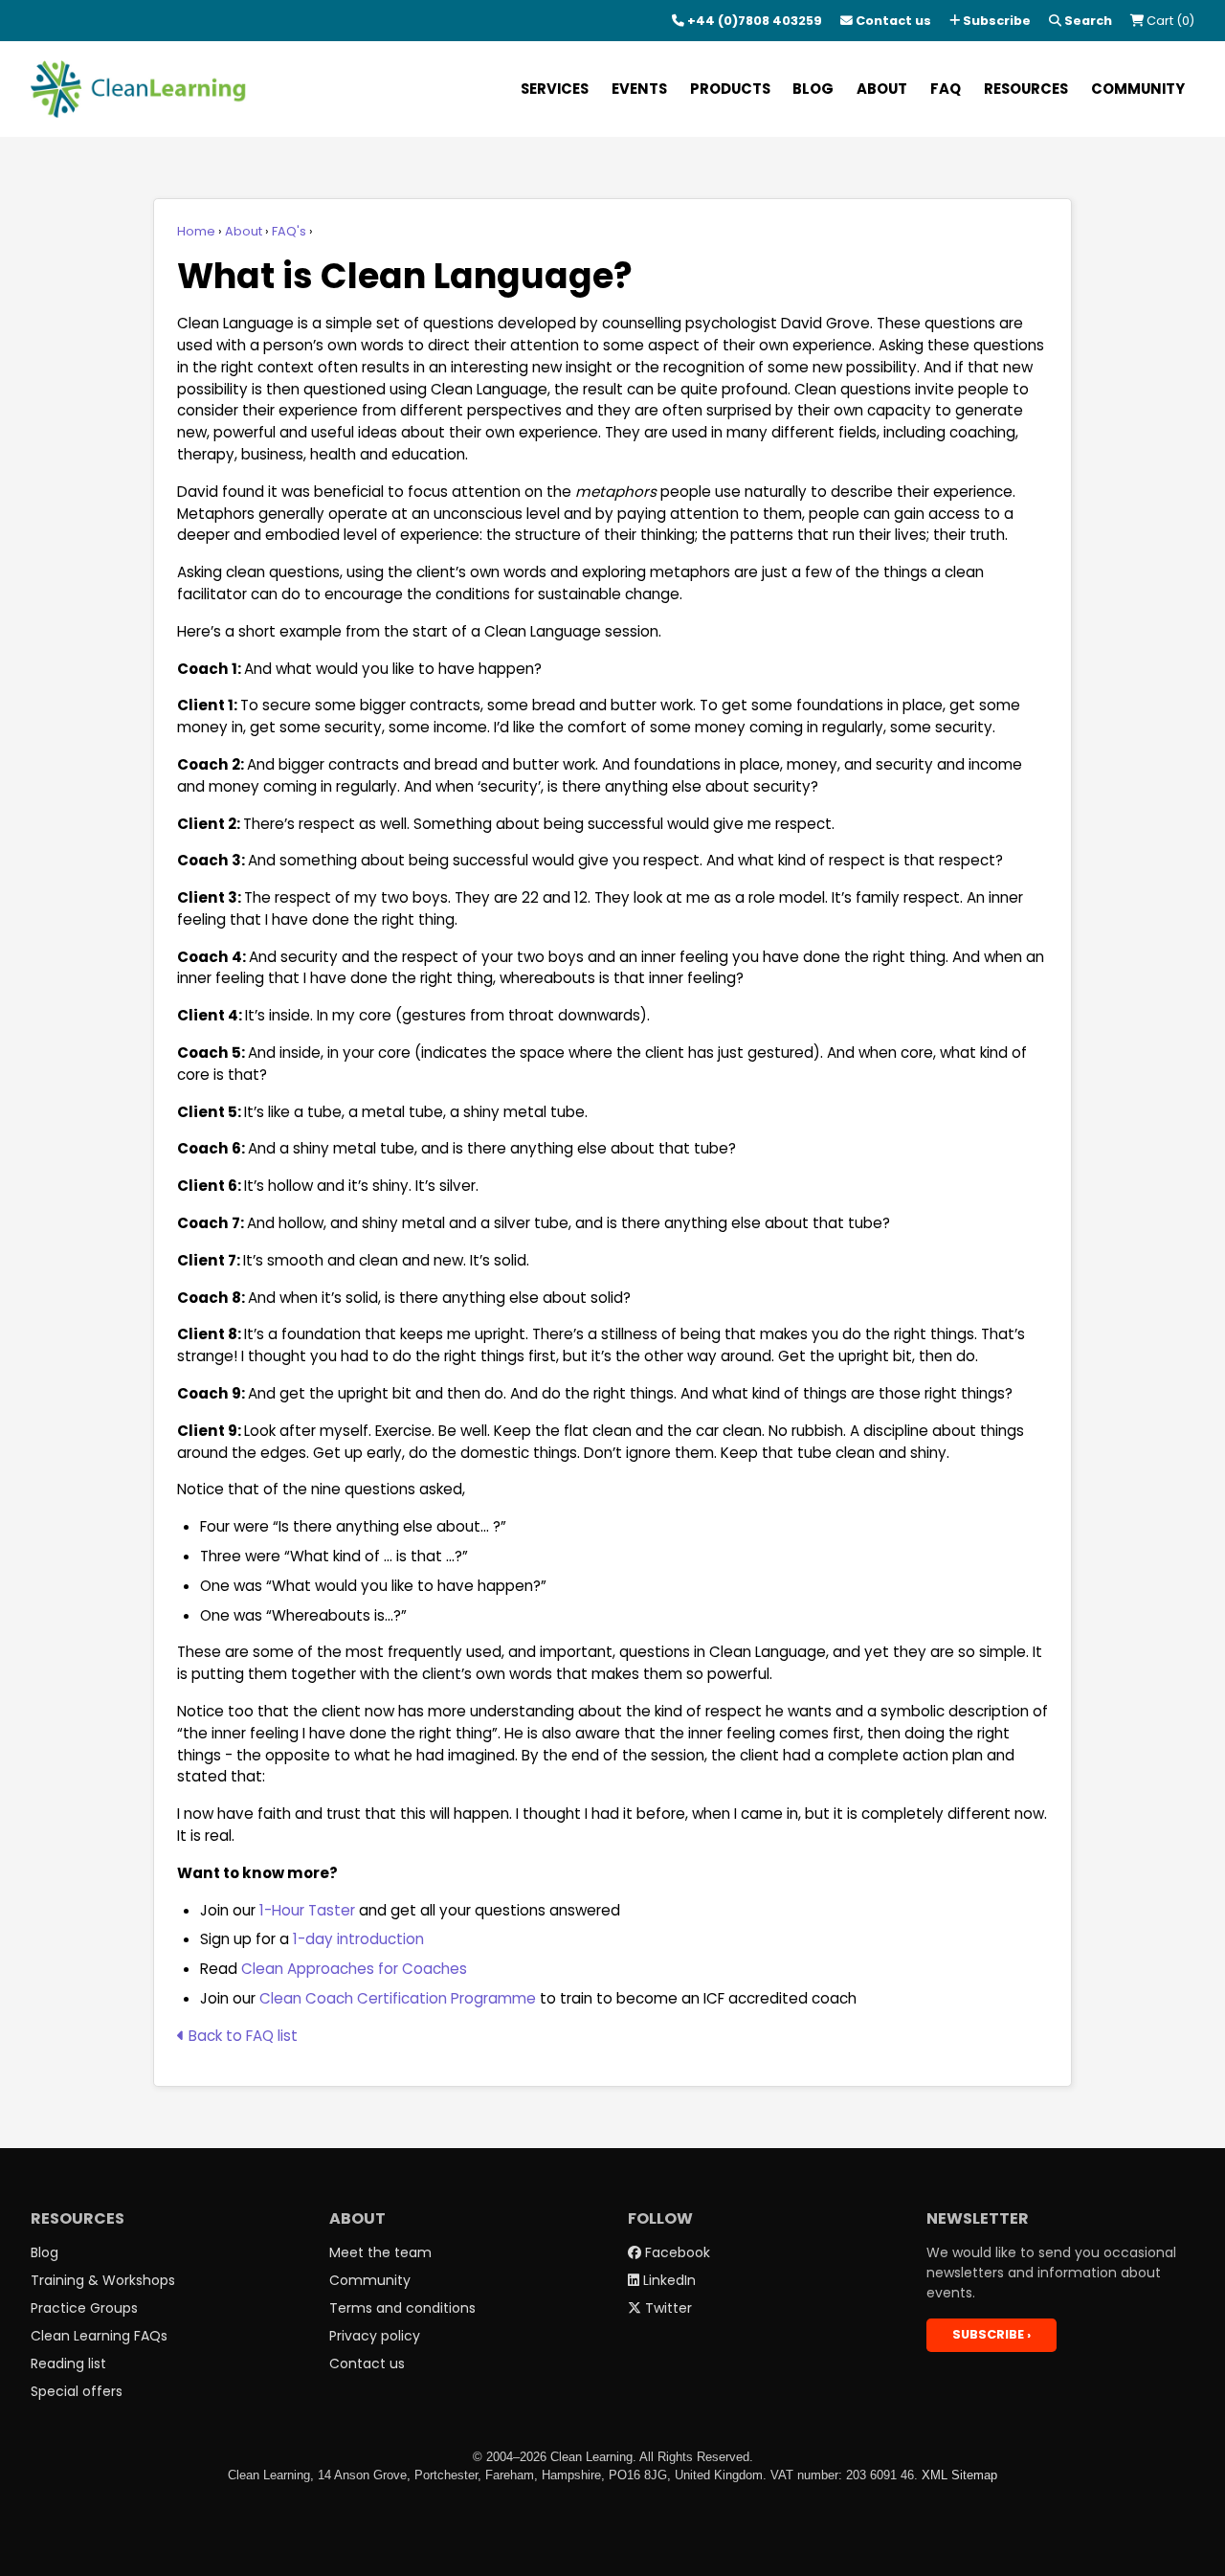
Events (639, 89)
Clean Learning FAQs (99, 2336)
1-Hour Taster (307, 1910)
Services (555, 89)
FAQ (946, 89)
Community (1138, 89)
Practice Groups (84, 2308)
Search (1087, 21)
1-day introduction (358, 1939)
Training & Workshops (103, 2280)
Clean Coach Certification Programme (398, 1998)
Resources (1026, 89)
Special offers (77, 2391)
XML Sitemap (959, 2475)
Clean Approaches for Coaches (354, 1969)
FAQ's (289, 231)
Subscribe (995, 21)
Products (730, 89)
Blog (813, 89)
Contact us (892, 21)
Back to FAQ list (241, 2036)
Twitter (667, 2308)
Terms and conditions (402, 2308)
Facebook (676, 2252)
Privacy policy (375, 2336)
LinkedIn (668, 2280)
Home (196, 231)
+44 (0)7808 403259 (753, 21)
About (882, 89)
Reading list (68, 2363)
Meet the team (380, 2252)
